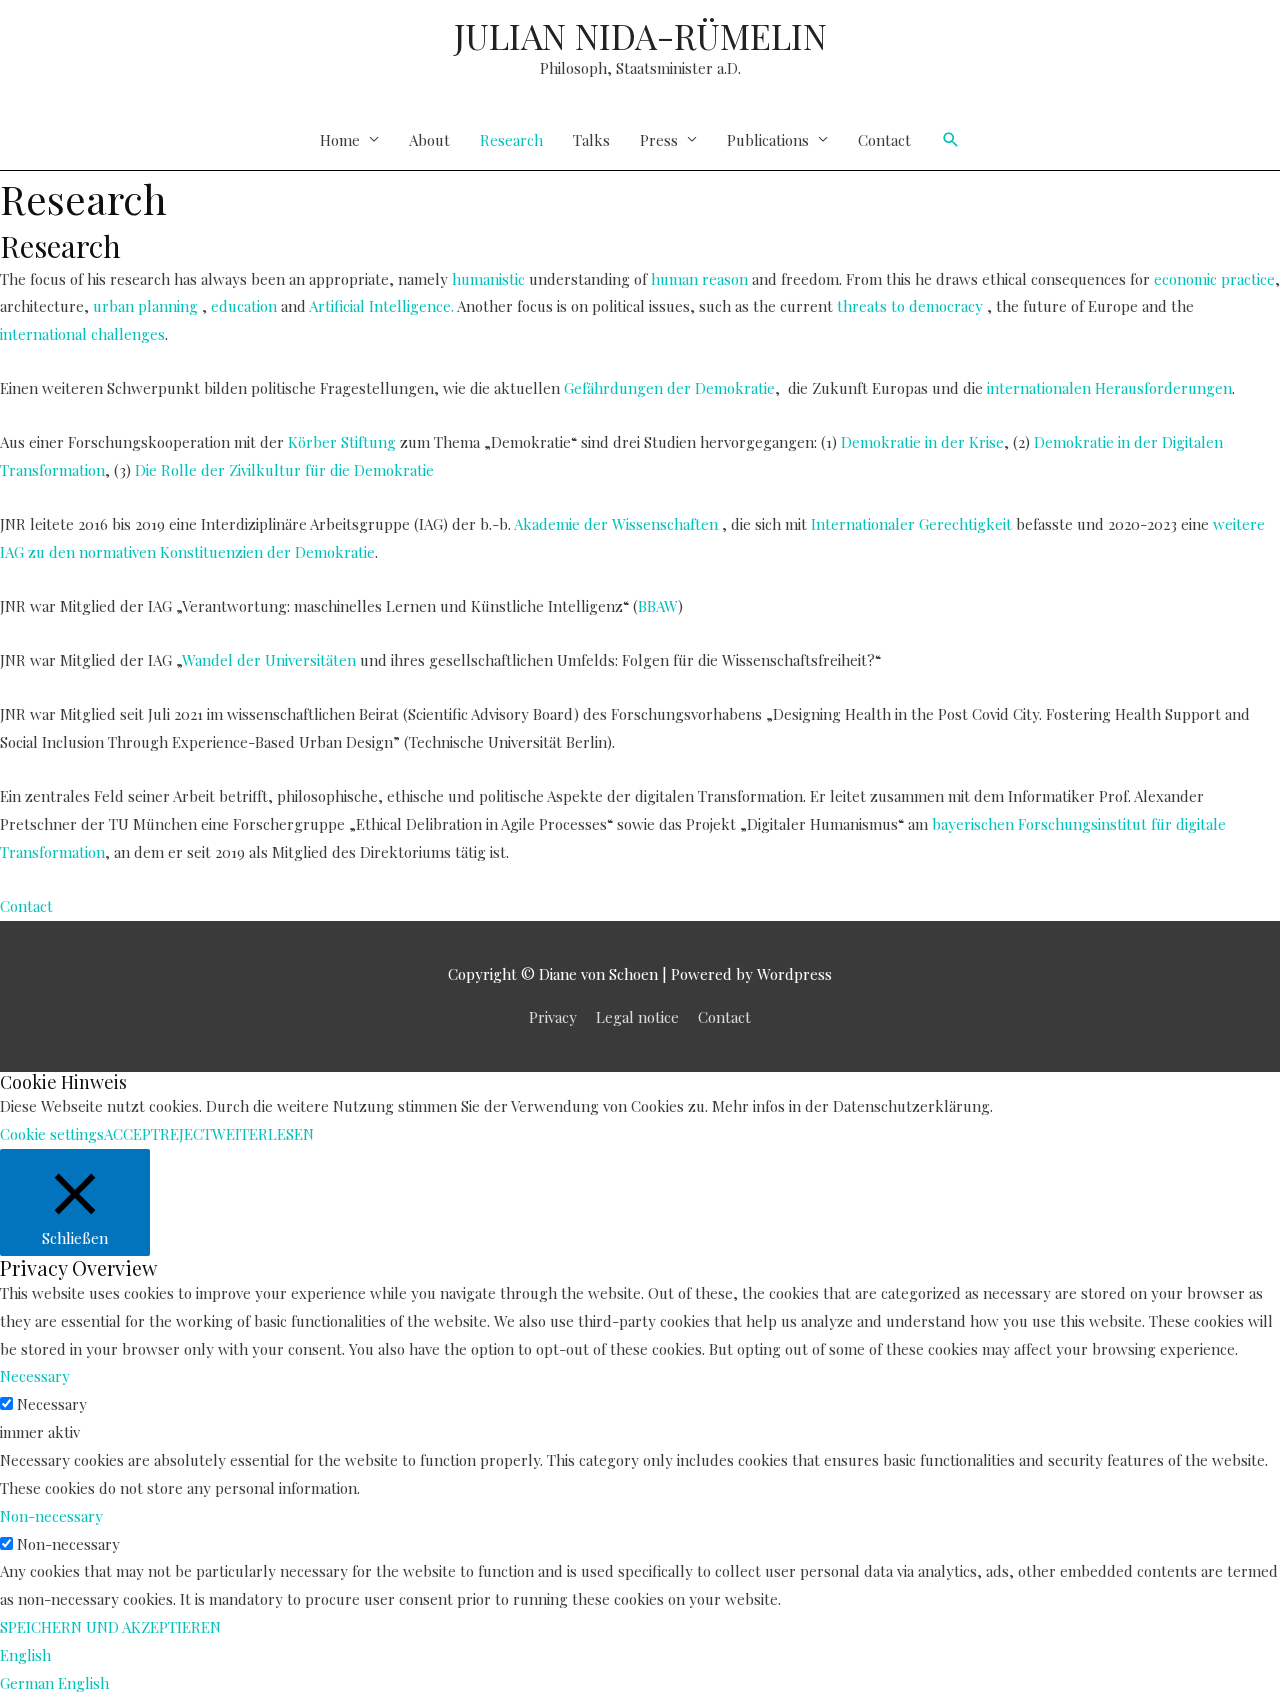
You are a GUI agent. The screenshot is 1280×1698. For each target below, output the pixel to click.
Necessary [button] (35, 1376)
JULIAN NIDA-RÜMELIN (640, 35)
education (244, 306)
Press (659, 140)
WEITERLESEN (263, 1134)
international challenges (82, 334)
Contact (884, 140)
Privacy (553, 1017)
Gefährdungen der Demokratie (669, 388)
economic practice (1214, 279)
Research (511, 140)
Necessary (52, 1404)
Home (340, 140)
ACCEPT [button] (132, 1134)
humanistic (488, 279)
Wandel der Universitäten (269, 660)
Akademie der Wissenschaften (616, 524)
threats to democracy (910, 306)
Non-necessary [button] (51, 1516)
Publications (768, 140)
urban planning (145, 306)
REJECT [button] (186, 1134)
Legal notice (637, 1017)
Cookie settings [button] (52, 1134)
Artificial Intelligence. (381, 306)
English (25, 1655)
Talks (591, 140)
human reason (699, 279)
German (29, 1683)
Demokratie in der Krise (920, 442)
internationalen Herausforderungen (1109, 388)
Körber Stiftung (342, 442)
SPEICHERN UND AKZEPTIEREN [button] (110, 1627)
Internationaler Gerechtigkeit (911, 524)
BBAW (658, 606)
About (429, 140)
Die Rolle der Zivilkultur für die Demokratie (284, 470)
